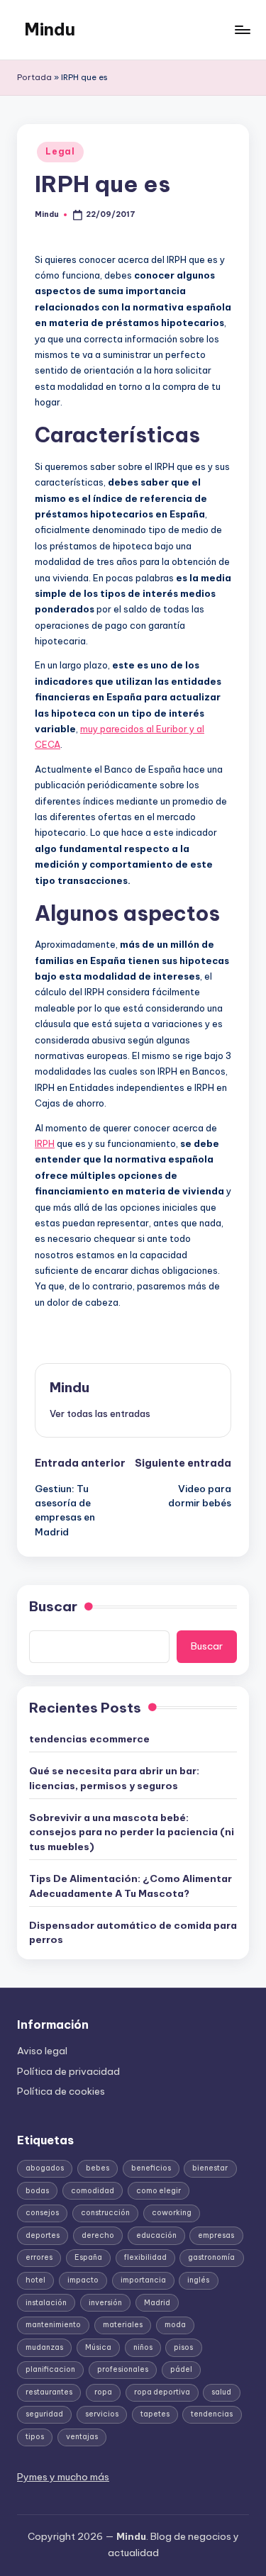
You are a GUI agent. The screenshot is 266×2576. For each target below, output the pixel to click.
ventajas (82, 2437)
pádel (181, 2369)
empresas (216, 2235)
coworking (172, 2213)
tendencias (212, 2414)
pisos (183, 2347)
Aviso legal (42, 2051)
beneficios (151, 2168)
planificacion (50, 2369)
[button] (100, 1413)
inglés (198, 2280)
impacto (83, 2280)
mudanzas (44, 2347)
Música (98, 2347)
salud (221, 2392)
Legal (60, 151)
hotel (35, 2280)
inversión (105, 2303)
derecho (98, 2235)
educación (156, 2235)
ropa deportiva (162, 2392)
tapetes (155, 2414)
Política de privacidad (68, 2071)
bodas (37, 2191)
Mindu (50, 29)
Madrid (157, 2303)
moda (175, 2325)
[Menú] (242, 29)
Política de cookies (61, 2091)
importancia (143, 2280)
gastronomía (211, 2257)
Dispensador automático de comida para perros (133, 1932)
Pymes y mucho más (63, 2477)
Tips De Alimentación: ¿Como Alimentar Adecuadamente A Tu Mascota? (131, 1886)
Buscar (53, 1606)
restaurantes (49, 2392)
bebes (98, 2168)
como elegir (159, 2191)
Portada (34, 77)
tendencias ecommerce (89, 1739)
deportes (43, 2235)
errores (39, 2257)
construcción (105, 2213)
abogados (45, 2168)
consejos (42, 2213)
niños (143, 2347)
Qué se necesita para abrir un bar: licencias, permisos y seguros (114, 1778)
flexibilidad (145, 2257)
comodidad (93, 2191)
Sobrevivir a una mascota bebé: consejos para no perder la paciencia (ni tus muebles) (132, 1832)
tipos (35, 2437)
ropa (103, 2392)
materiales (123, 2325)
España (88, 2257)
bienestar (210, 2168)
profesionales (123, 2369)
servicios (102, 2414)
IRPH (45, 1143)
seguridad (44, 2414)
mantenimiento (53, 2325)
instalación (46, 2303)
